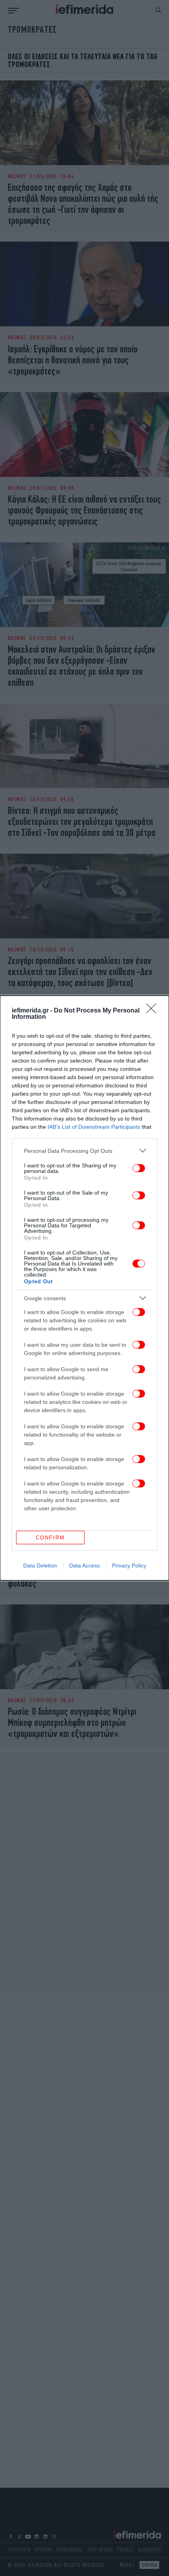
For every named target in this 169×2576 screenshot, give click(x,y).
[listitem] (84, 1151)
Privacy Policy (129, 1565)
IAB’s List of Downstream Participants (94, 1127)
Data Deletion (40, 1565)
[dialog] (84, 1288)
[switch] (139, 1168)
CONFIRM (50, 1538)
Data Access (84, 1565)
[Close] (154, 1011)
